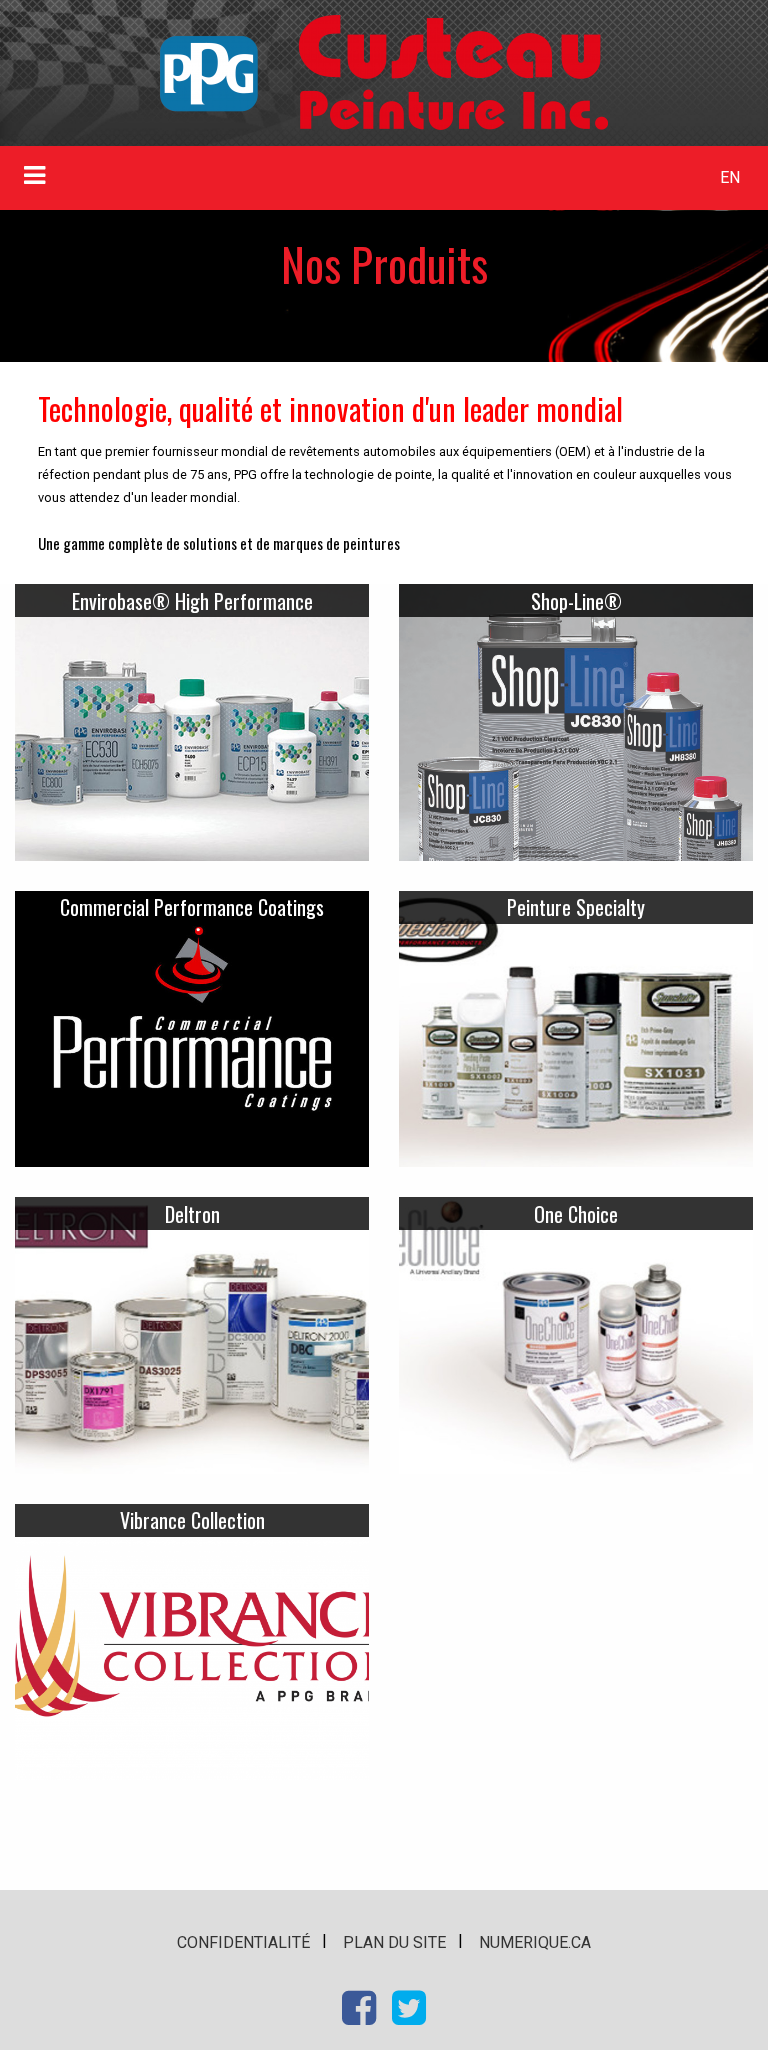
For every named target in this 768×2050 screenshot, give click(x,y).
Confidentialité (243, 1942)
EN (730, 177)
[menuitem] (730, 178)
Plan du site (394, 1942)
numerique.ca (535, 1942)
